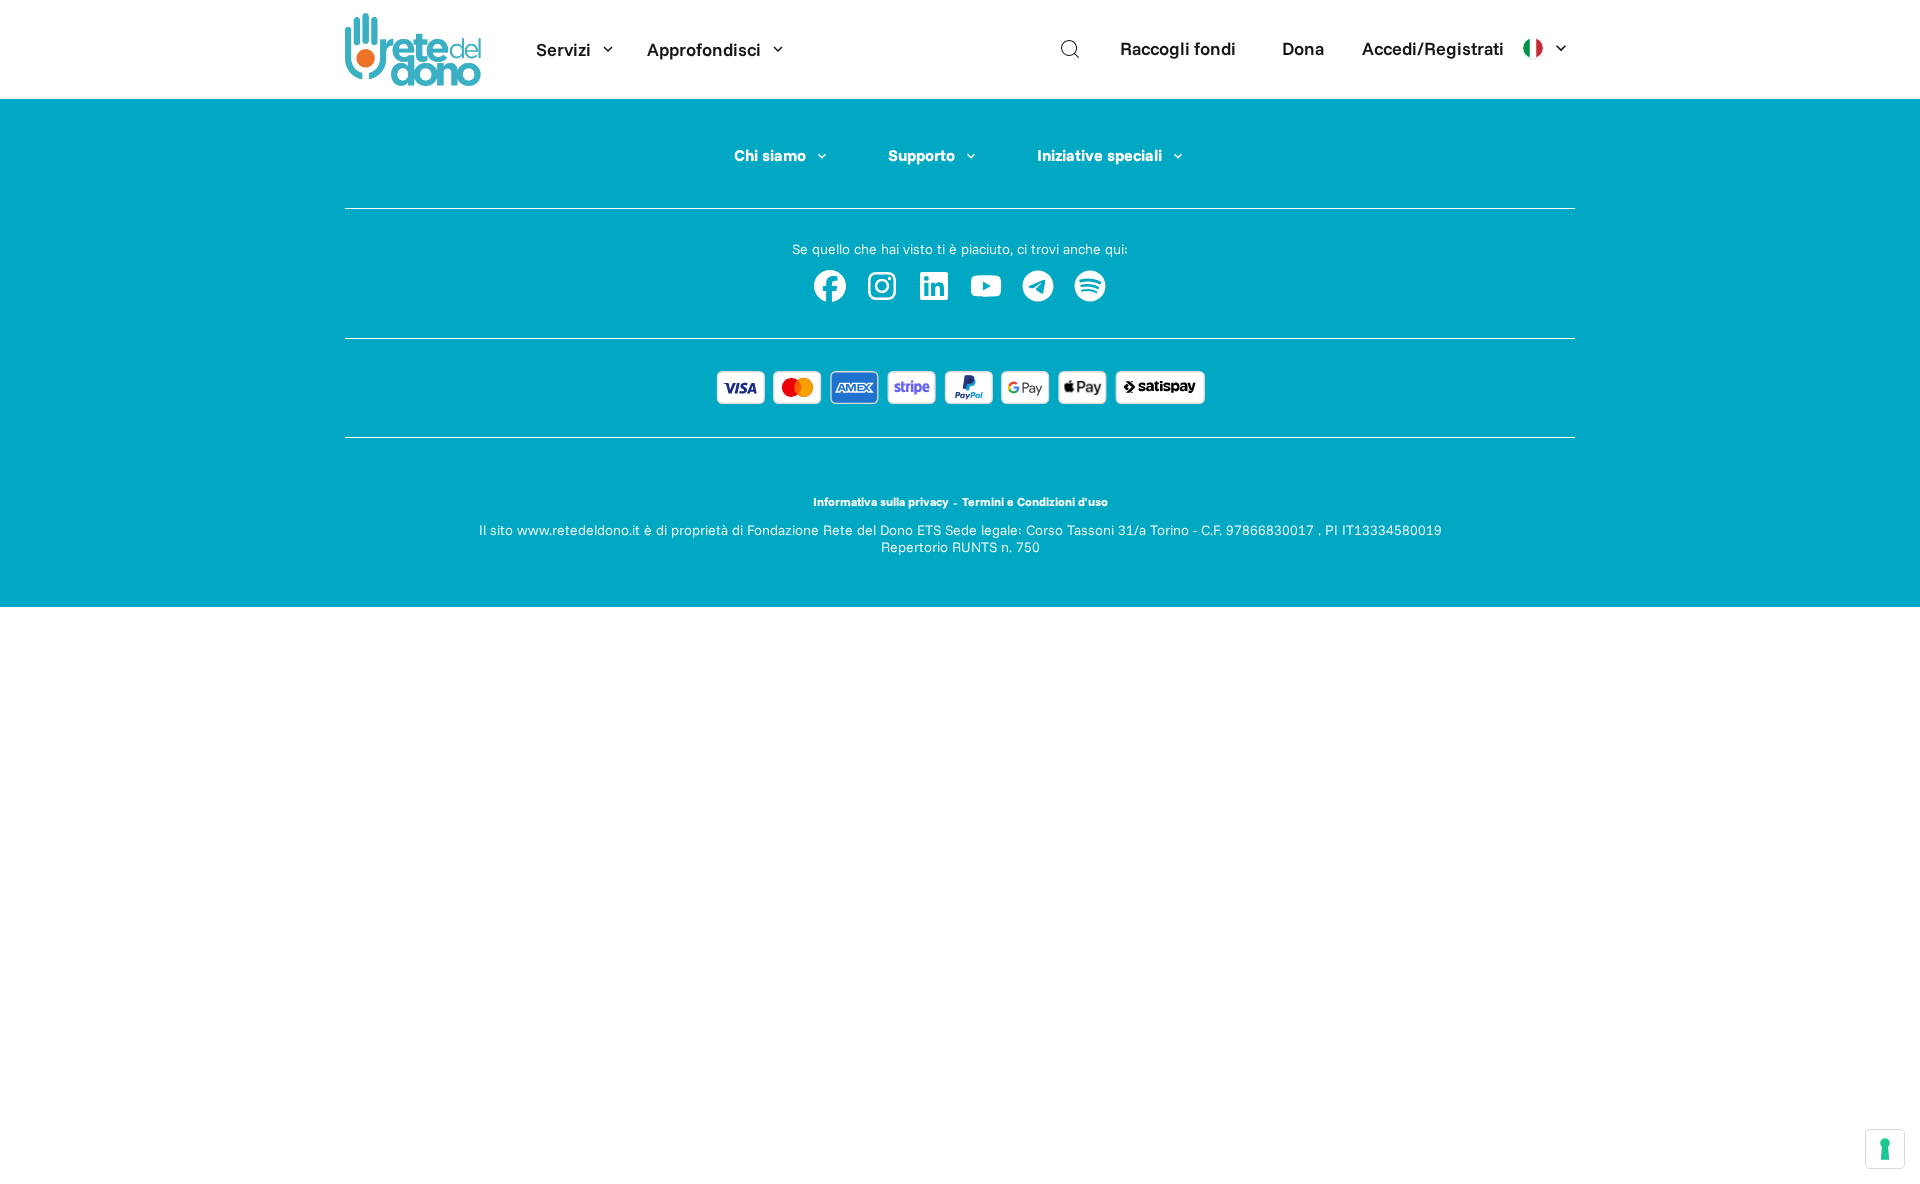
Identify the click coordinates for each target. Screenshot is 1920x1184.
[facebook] (830, 286)
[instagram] (882, 286)
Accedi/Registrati (1433, 48)
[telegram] (1038, 286)
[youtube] (986, 286)
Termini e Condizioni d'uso (1035, 501)
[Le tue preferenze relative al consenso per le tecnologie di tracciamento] (1885, 1149)
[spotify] (1090, 286)
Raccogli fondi (1178, 48)
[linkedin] (934, 286)
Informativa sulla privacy (881, 501)
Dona (1303, 48)
